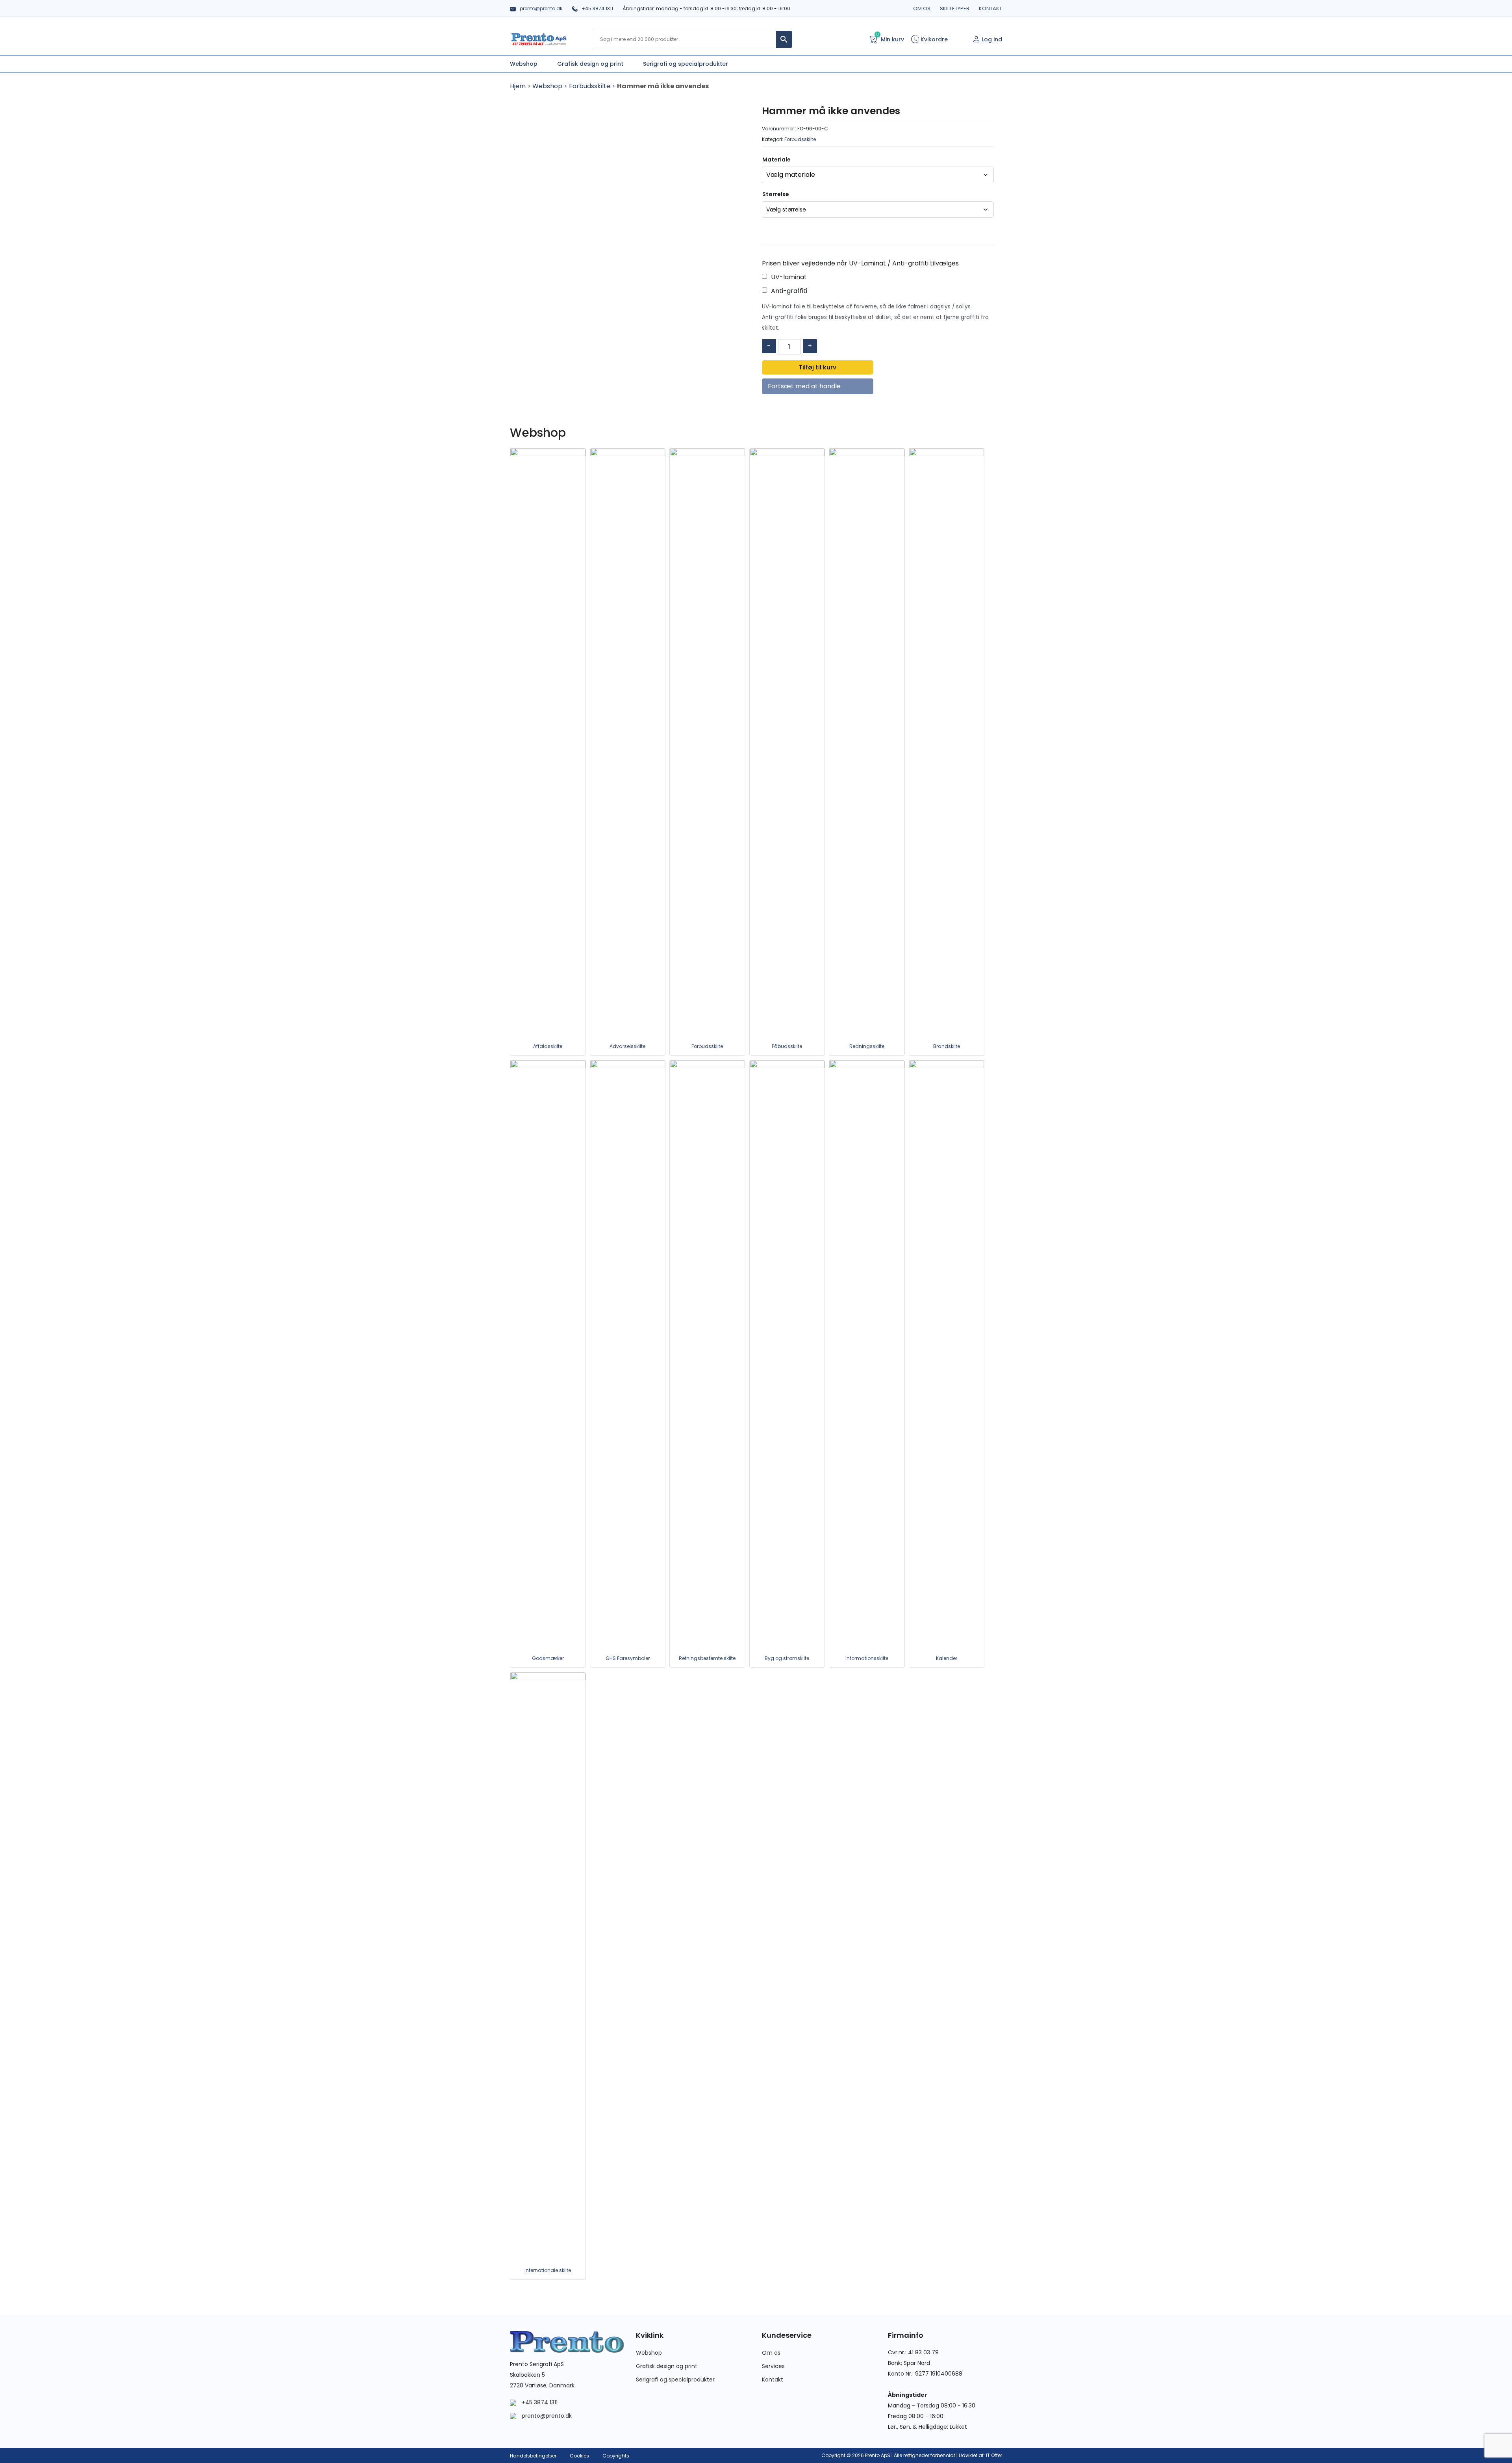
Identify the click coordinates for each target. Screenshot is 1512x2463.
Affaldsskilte (548, 1046)
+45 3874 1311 (597, 8)
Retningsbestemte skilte (707, 1658)
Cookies (579, 2456)
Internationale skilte (548, 2270)
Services (773, 2366)
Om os (922, 8)
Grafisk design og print (667, 2366)
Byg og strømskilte (787, 1658)
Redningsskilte (867, 1046)
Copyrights (616, 2456)
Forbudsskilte (590, 86)
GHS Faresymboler (628, 1658)
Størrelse (776, 194)
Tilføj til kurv (817, 367)
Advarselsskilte (627, 1046)
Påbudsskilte (787, 1046)
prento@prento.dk (541, 8)
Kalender (947, 1658)
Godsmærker (548, 1658)
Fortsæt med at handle (804, 386)
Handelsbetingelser (533, 2456)
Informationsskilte (867, 1658)
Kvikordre (933, 39)
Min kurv (890, 39)
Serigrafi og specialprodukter (675, 2380)
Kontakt (990, 8)
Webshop (547, 86)
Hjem (518, 86)
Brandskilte (947, 1046)
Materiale (776, 160)
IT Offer (994, 2455)
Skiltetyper (955, 8)
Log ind (992, 39)
